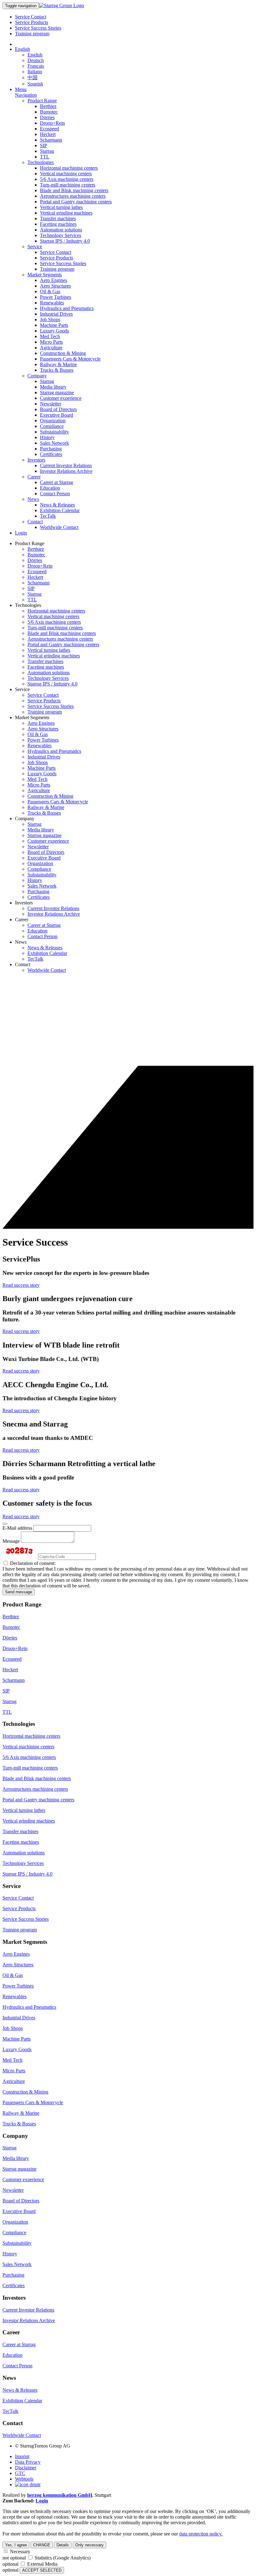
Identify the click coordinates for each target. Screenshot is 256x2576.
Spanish (35, 84)
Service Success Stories (38, 28)
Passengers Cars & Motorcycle (70, 359)
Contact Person (55, 494)
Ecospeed (49, 129)
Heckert (48, 134)
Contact (35, 522)
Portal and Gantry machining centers (76, 202)
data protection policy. (201, 2534)
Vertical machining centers (66, 174)
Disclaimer (26, 2468)
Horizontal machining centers (69, 168)
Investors (36, 460)
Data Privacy (28, 2462)
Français (36, 66)
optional (10, 2564)
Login (21, 533)
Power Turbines (56, 297)
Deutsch (36, 60)
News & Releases (57, 505)
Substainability (54, 432)
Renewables (52, 303)
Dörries (47, 117)
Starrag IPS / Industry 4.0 (65, 241)
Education (50, 488)
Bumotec (49, 112)
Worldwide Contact (59, 527)
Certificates (51, 454)
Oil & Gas (50, 291)
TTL (45, 157)
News (33, 499)
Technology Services (61, 235)
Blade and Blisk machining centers (74, 190)
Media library (53, 387)
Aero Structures (55, 286)
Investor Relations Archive (66, 471)
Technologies (41, 162)
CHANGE (42, 2545)
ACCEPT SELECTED (42, 2570)
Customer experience (61, 398)
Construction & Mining (63, 353)
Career (34, 477)
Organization (53, 421)
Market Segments (45, 275)
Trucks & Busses (57, 370)
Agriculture (51, 348)
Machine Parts (54, 325)
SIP (44, 145)
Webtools (24, 2479)
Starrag (47, 151)
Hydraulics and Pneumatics (67, 308)
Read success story (21, 1285)
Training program (32, 34)
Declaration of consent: (32, 1563)
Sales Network (54, 443)
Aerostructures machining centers (73, 196)
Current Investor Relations (66, 465)
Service (35, 247)
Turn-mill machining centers (68, 185)
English (22, 49)
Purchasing (51, 449)
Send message (19, 1592)
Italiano (35, 72)
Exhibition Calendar (60, 510)
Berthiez (48, 106)
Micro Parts (51, 342)
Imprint (22, 2456)
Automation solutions (61, 230)
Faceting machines (58, 224)
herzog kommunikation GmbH (60, 2495)
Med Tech (50, 336)
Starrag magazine (57, 392)
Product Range (42, 101)
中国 (32, 77)
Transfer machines (58, 218)
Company (37, 376)
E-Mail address (17, 1528)
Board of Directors (58, 409)
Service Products (32, 22)
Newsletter (51, 404)
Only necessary (89, 2545)
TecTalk (48, 516)
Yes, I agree (16, 2545)
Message (11, 1541)
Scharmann (51, 140)
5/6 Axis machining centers (67, 179)
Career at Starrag (57, 482)
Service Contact (31, 17)
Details (63, 2545)
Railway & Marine (58, 364)
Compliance (52, 426)
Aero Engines (54, 280)
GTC (20, 2473)
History (47, 437)
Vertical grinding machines (66, 213)
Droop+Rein (52, 123)
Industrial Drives (56, 314)
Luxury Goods (54, 331)
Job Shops (50, 320)
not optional (14, 2558)
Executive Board (57, 415)
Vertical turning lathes (61, 207)
